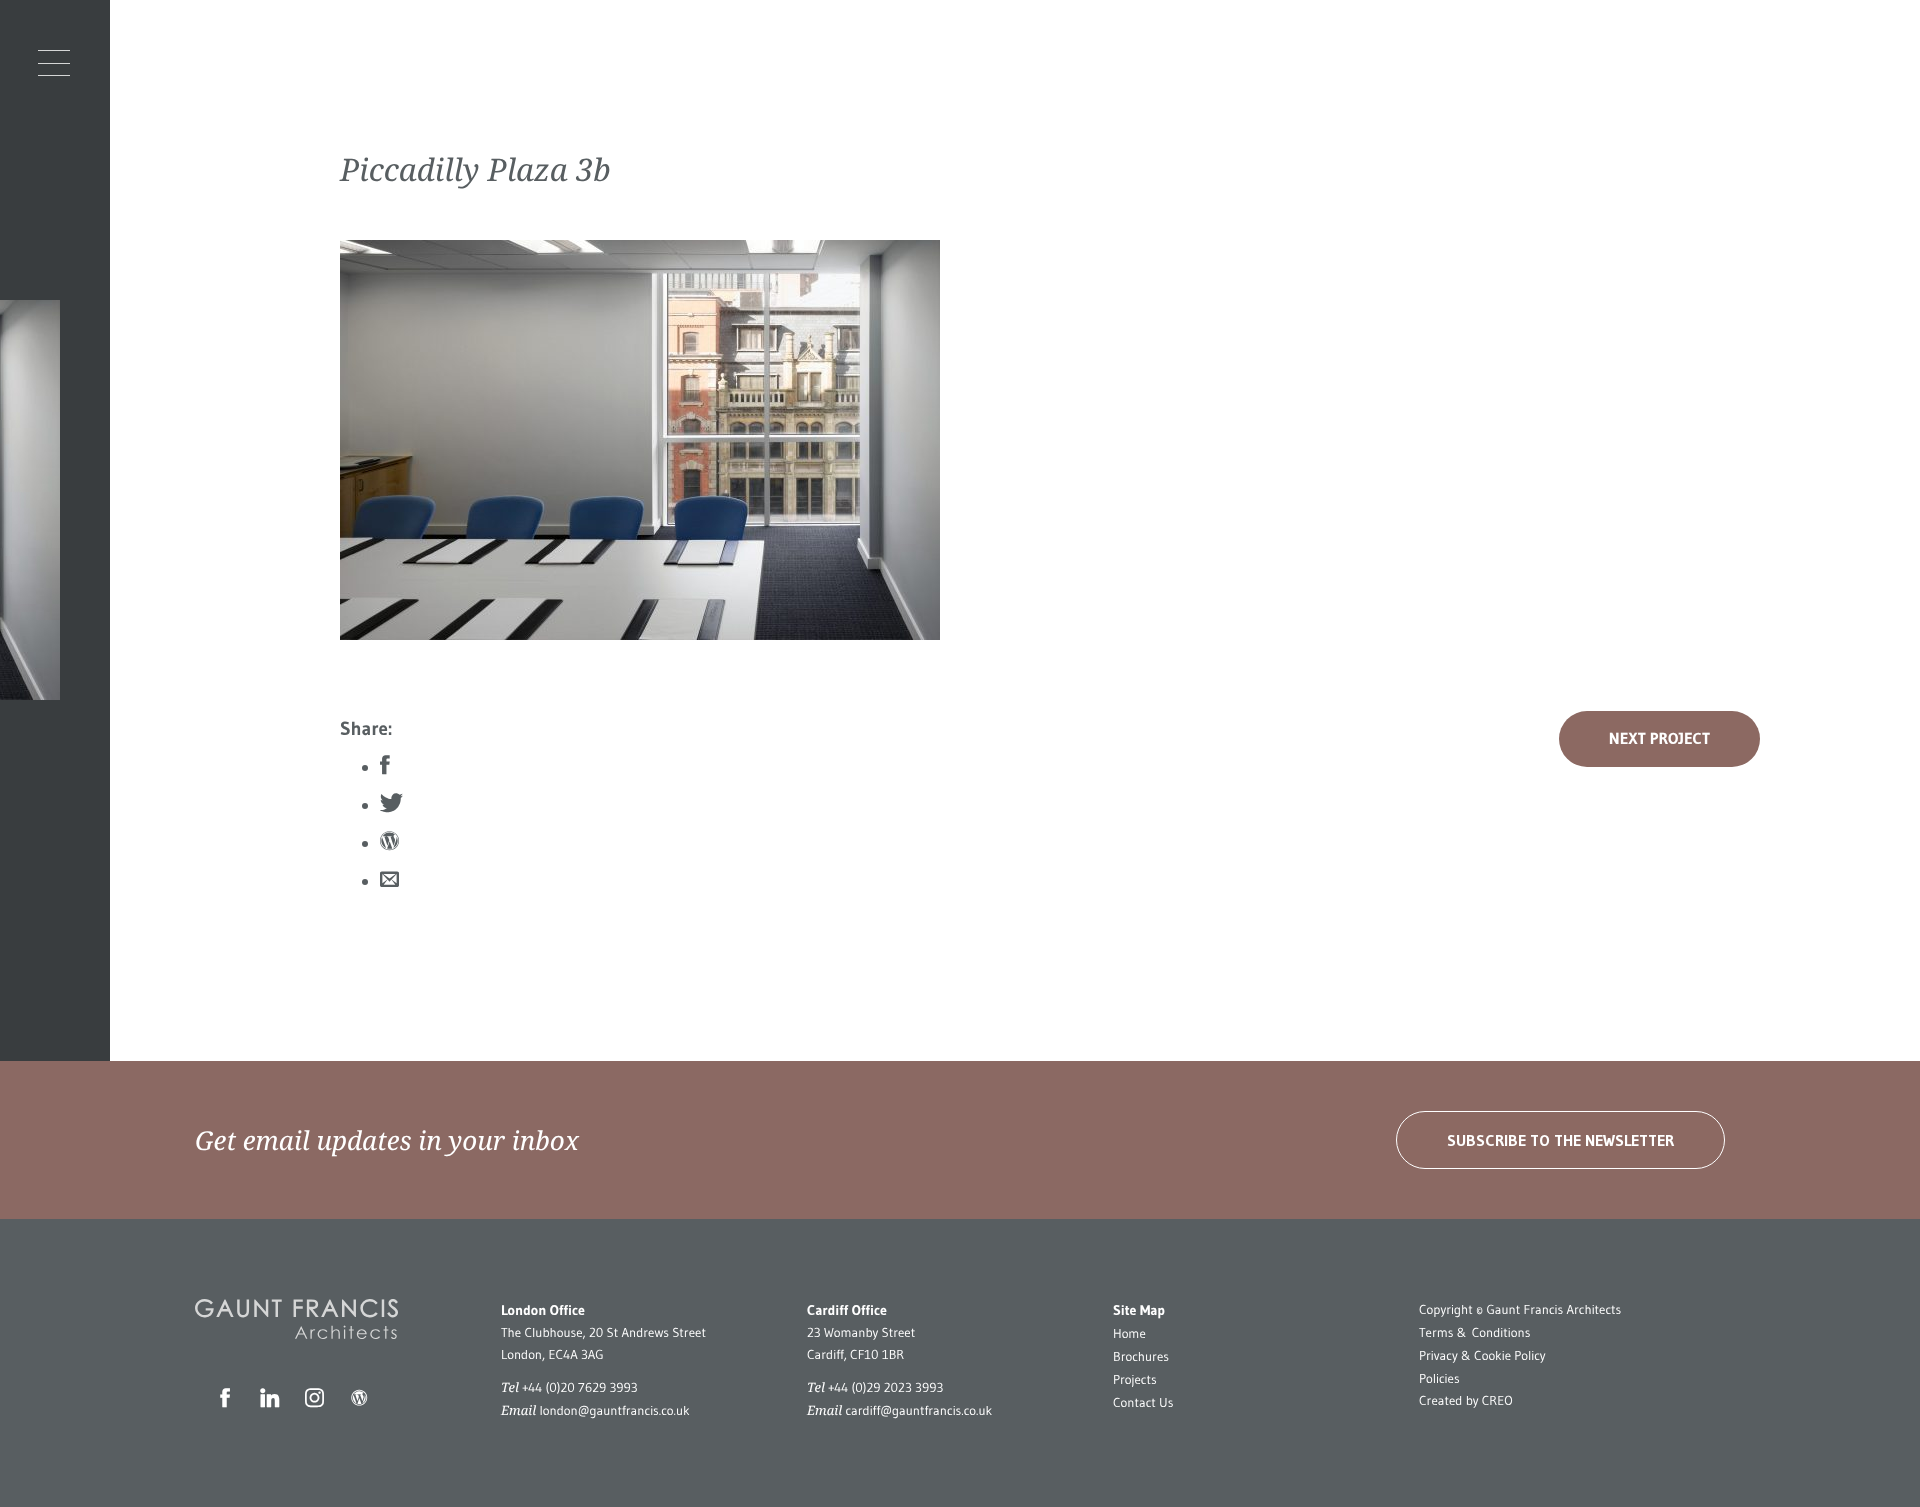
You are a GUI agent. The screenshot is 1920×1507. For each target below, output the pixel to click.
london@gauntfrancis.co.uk (614, 1411)
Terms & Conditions (1474, 1333)
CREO (1497, 1401)
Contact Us (1143, 1403)
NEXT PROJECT (1659, 739)
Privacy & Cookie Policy (1482, 1356)
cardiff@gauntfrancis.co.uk (918, 1411)
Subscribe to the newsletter (1560, 1140)
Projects (1135, 1380)
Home (1129, 1334)
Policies (1439, 1379)
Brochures (1141, 1357)
